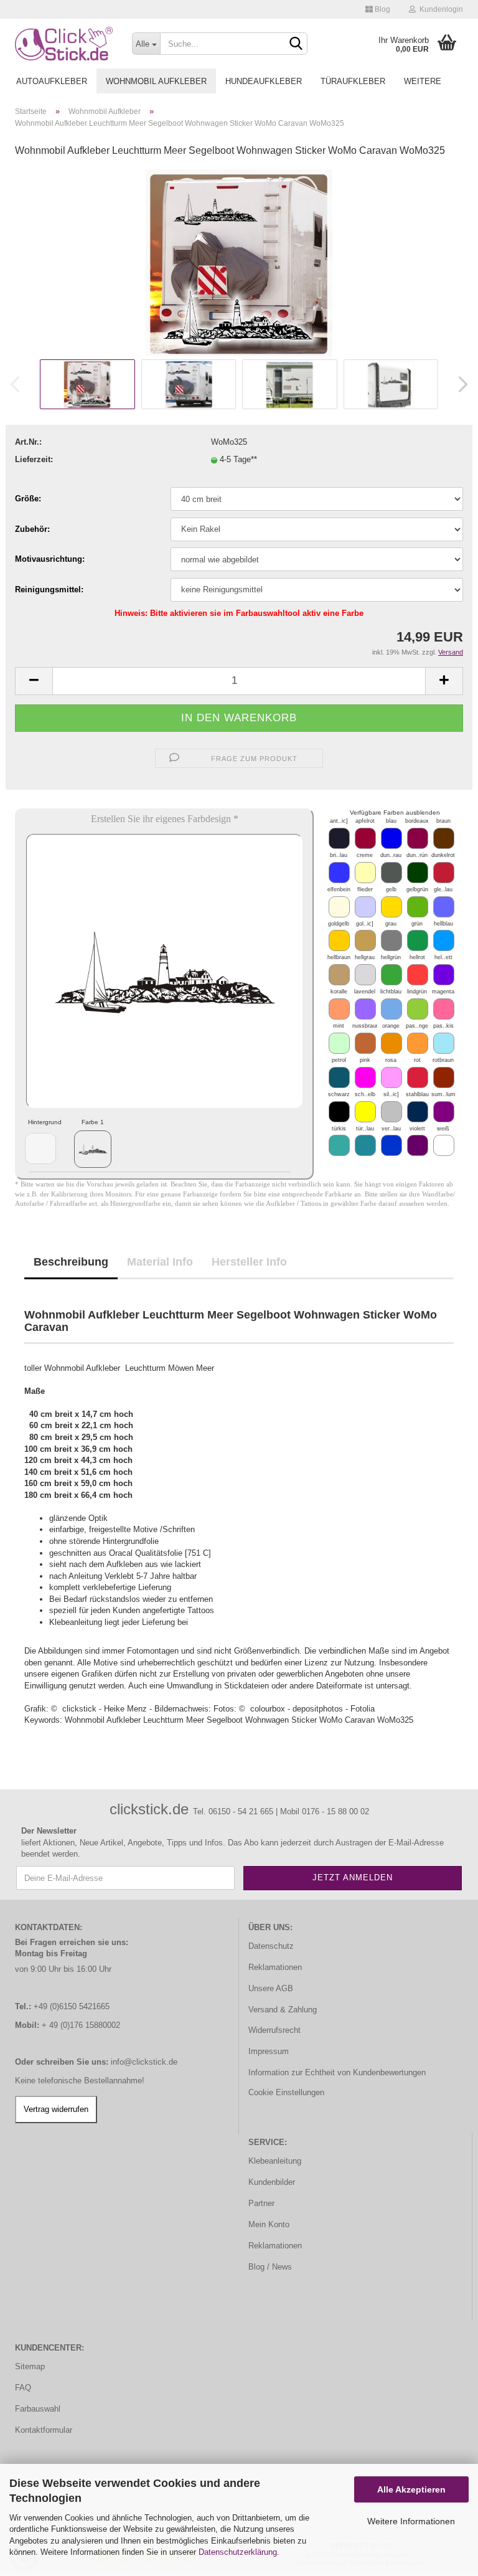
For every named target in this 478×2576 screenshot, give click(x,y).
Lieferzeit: (34, 459)
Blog (382, 9)
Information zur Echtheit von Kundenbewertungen (337, 2072)
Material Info (160, 1262)
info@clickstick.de (144, 2062)
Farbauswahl (38, 2409)
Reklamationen (275, 1967)
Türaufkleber (353, 81)
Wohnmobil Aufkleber (156, 81)
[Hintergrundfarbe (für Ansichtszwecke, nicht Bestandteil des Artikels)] (40, 1148)
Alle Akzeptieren (411, 2489)
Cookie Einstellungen (286, 2092)
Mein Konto (269, 2224)
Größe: (28, 499)
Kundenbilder (272, 2182)
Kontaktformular (44, 2430)
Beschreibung (71, 1262)
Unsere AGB (271, 1988)
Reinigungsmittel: (49, 590)
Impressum (269, 2051)
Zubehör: (32, 529)
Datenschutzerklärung (238, 2552)
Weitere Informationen (411, 2521)
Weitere (423, 81)
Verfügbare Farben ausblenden (395, 812)
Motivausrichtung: (50, 559)
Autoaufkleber (52, 81)
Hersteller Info (249, 1262)
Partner (261, 2203)
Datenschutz (271, 1946)
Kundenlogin (439, 9)
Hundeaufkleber (264, 81)
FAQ (23, 2388)
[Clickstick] (64, 44)
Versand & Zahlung (283, 2010)
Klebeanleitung (275, 2161)
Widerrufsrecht (274, 2030)
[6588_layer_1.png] (93, 1149)
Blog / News (270, 2267)
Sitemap (30, 2366)
